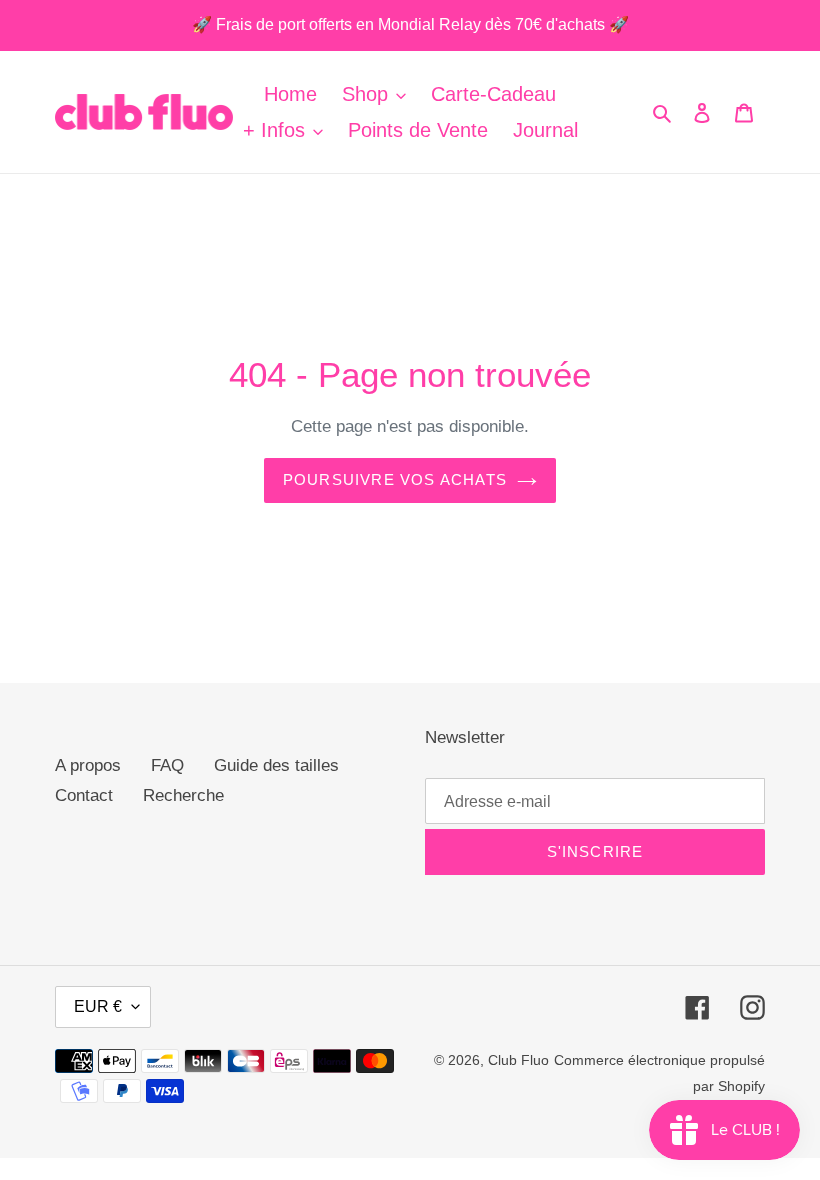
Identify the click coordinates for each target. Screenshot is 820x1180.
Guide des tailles (276, 765)
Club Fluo (518, 1060)
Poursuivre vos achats (395, 479)
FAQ (167, 765)
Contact (84, 795)
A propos (88, 765)
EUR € (98, 1006)
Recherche (183, 795)
